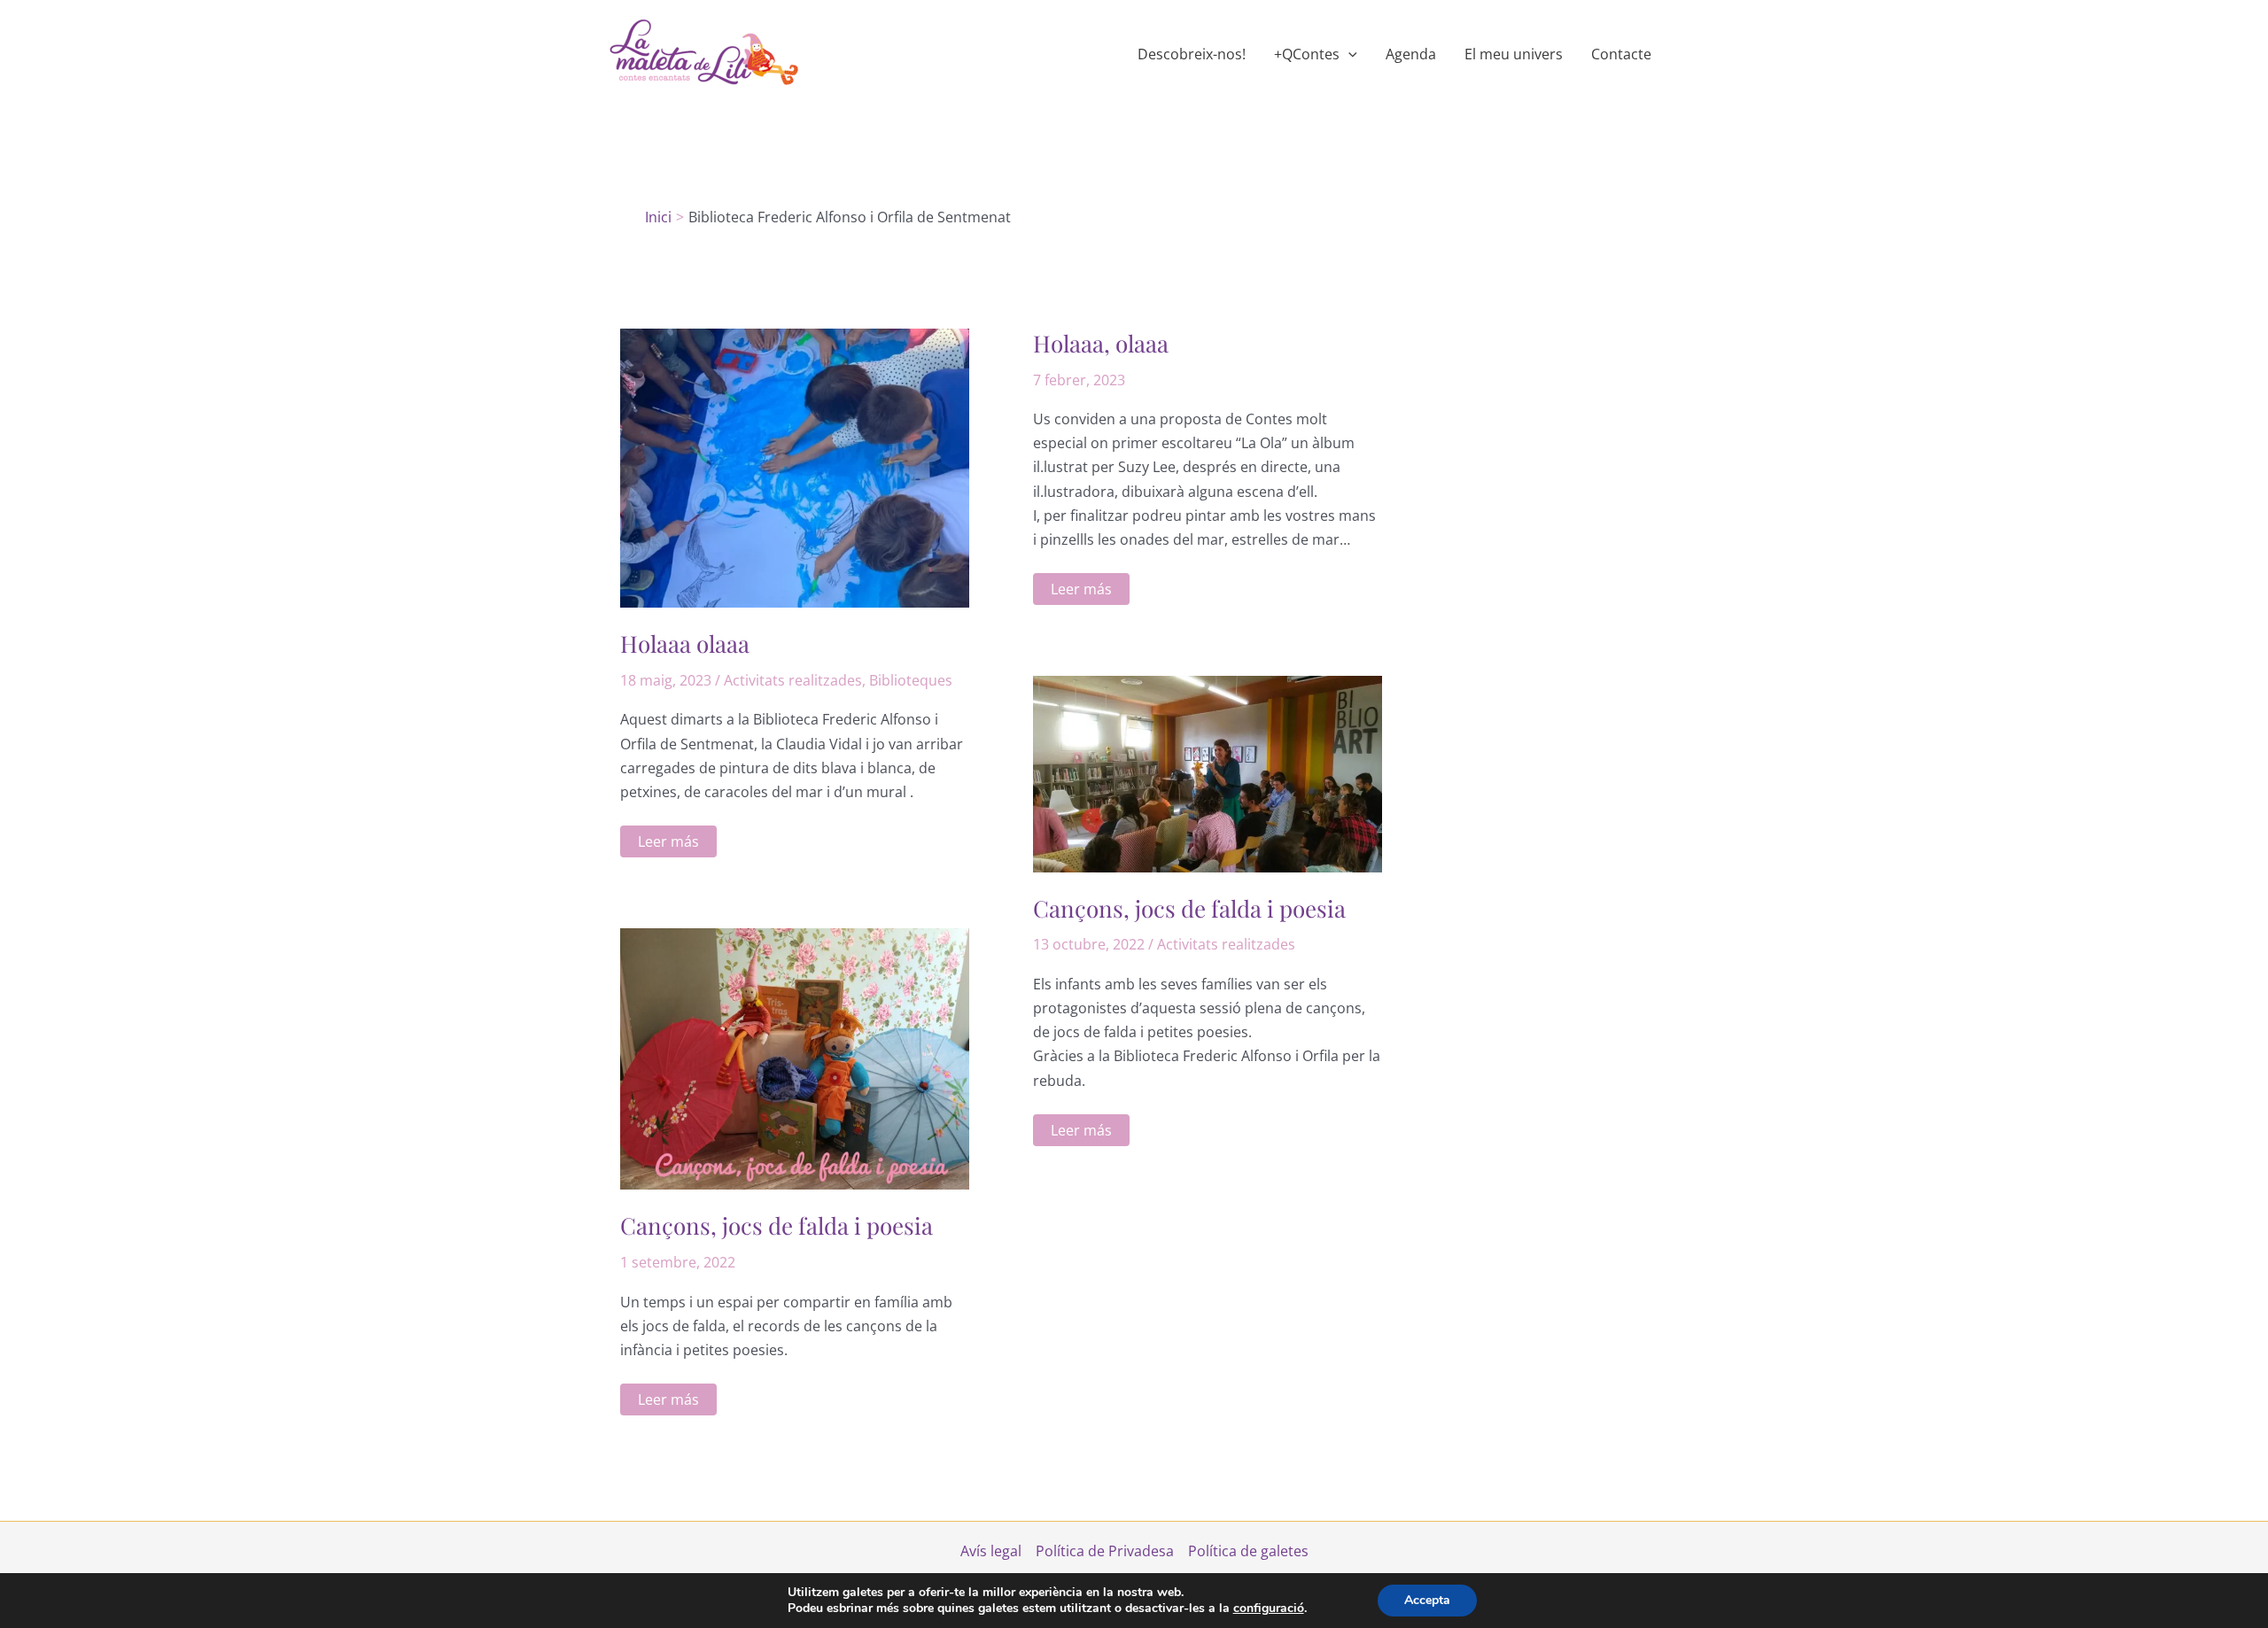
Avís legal (991, 1551)
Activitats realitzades (793, 680)
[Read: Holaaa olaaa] (795, 467)
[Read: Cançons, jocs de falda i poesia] (1208, 772)
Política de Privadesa (1105, 1551)
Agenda (1411, 54)
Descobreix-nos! (1192, 54)
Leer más (668, 844)
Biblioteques (911, 680)
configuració (1269, 1609)
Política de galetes (1248, 1551)
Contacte (1621, 54)
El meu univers (1514, 54)
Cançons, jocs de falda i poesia (1189, 908)
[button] (1348, 54)
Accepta (1427, 1600)
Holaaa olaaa (685, 643)
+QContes (1307, 54)
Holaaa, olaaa (1101, 343)
